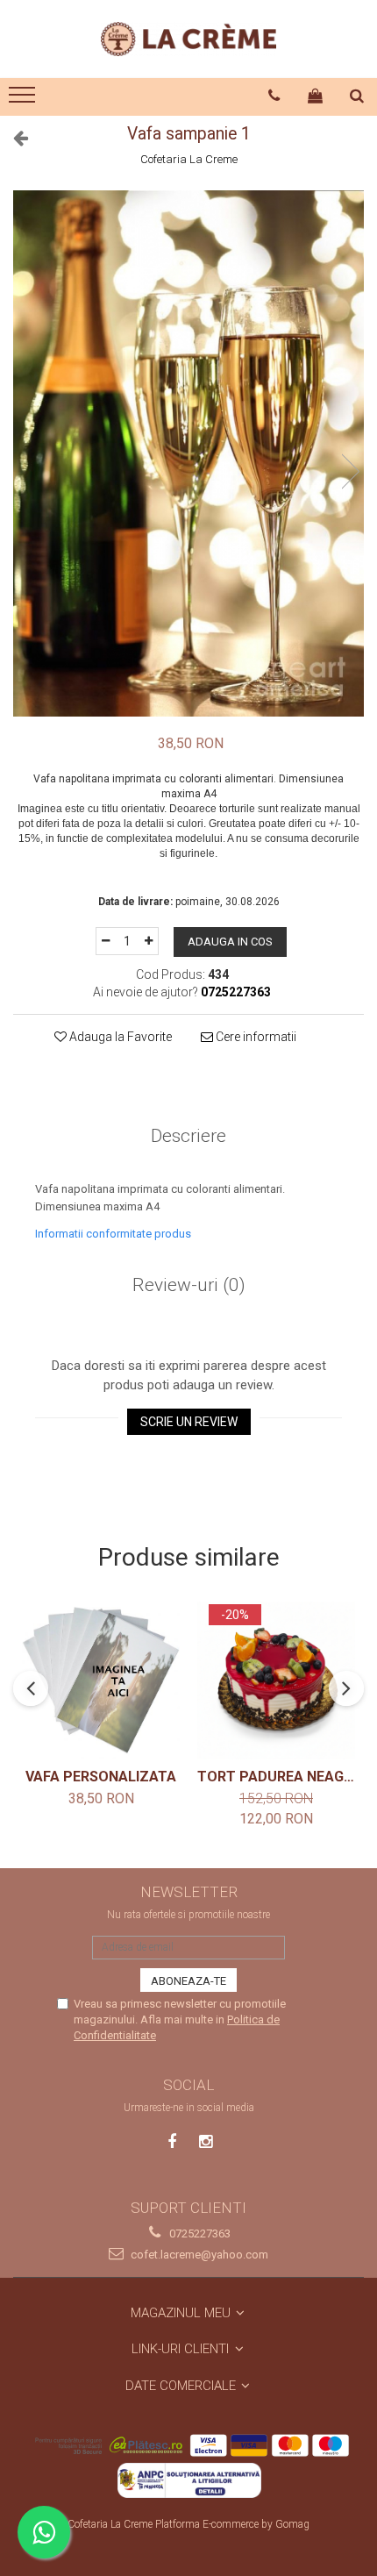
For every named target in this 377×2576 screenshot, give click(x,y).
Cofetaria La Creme (189, 159)
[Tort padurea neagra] (276, 1680)
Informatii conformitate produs (113, 1234)
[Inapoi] (13, 138)
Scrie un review (189, 1422)
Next (350, 471)
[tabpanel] (188, 453)
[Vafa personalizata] (101, 1680)
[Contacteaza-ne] (274, 96)
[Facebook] (172, 2141)
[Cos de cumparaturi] (316, 96)
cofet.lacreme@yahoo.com (198, 2255)
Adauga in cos (230, 942)
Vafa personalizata (101, 1777)
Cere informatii (255, 1037)
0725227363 (199, 2233)
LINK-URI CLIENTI (182, 2349)
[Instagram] (206, 2141)
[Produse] (24, 100)
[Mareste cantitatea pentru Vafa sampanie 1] (149, 941)
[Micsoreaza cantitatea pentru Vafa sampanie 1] (105, 941)
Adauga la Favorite (119, 1037)
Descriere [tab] (188, 1136)
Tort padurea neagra (276, 1777)
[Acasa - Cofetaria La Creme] (188, 39)
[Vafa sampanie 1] (188, 453)
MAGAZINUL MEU (182, 2313)
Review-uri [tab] (189, 1285)
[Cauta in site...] (357, 96)
